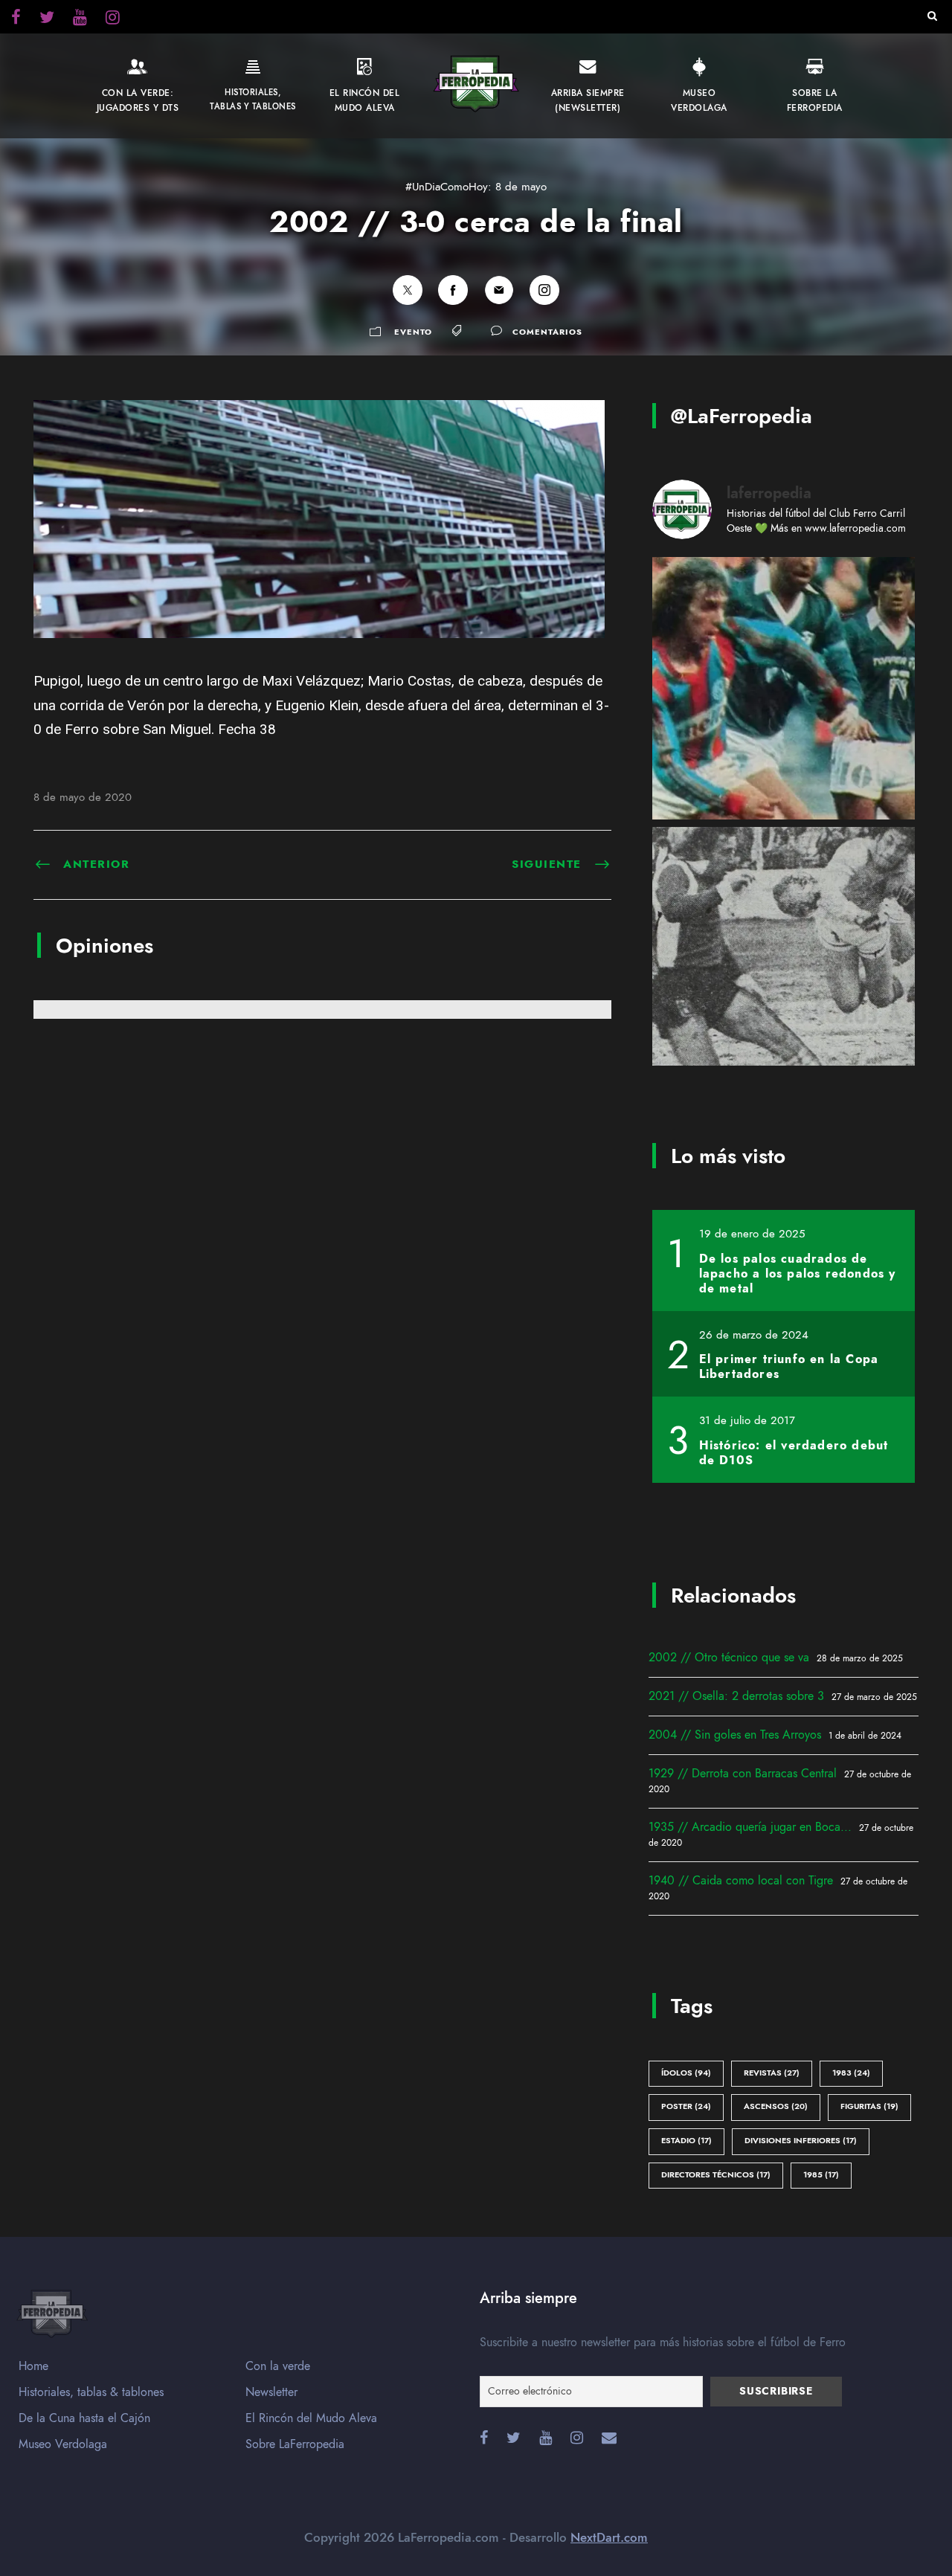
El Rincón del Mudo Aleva (311, 2418)
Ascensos (776, 2106)
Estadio (686, 2141)
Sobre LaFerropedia (295, 2444)
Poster (686, 2106)
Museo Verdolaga (63, 2444)
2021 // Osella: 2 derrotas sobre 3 (736, 1696)
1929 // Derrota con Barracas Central (743, 1774)
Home (33, 2366)
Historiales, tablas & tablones (91, 2392)
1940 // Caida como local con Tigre (741, 1881)
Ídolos (686, 2073)
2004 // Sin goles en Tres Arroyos (735, 1735)
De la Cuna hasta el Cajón (84, 2418)
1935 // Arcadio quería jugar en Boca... (750, 1827)
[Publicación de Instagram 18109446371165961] (784, 958)
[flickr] (47, 19)
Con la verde (278, 2366)
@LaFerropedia (742, 416)
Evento (413, 332)
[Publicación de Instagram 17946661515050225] (784, 688)
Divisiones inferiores (801, 2141)
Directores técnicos (716, 2175)
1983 (851, 2073)
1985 (821, 2175)
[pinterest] (80, 19)
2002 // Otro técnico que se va (729, 1658)
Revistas (772, 2073)
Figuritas (869, 2106)
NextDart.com (609, 2537)
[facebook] (16, 19)
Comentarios (547, 332)
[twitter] (113, 19)
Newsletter (271, 2392)
